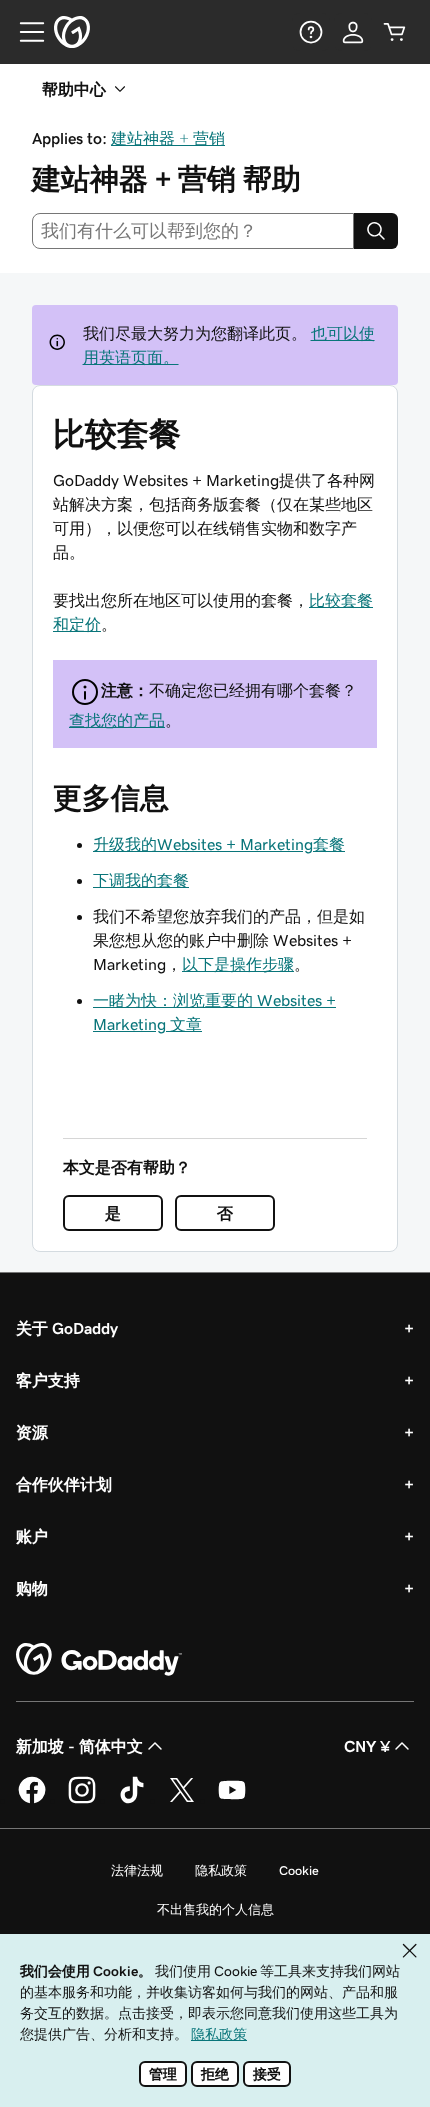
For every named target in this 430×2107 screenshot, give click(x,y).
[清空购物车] (395, 32)
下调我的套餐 (141, 880)
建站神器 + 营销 (168, 138)
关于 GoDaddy (67, 1328)
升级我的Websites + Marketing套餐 (219, 844)
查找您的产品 (117, 720)
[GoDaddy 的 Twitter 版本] (182, 1800)
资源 (32, 1432)
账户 (32, 1536)
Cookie (299, 1870)
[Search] (376, 231)
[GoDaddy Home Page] (99, 1660)
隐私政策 (221, 1870)
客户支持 (48, 1380)
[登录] (353, 32)
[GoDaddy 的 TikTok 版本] (132, 1800)
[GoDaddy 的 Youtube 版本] (232, 1800)
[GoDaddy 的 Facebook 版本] (32, 1800)
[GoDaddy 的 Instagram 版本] (82, 1800)
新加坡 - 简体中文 (79, 1746)
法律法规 (137, 1870)
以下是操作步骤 (238, 964)
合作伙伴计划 (64, 1484)
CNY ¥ (367, 1746)
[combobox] (193, 231)
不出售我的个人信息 (215, 1909)
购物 (32, 1588)
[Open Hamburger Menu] (24, 32)
